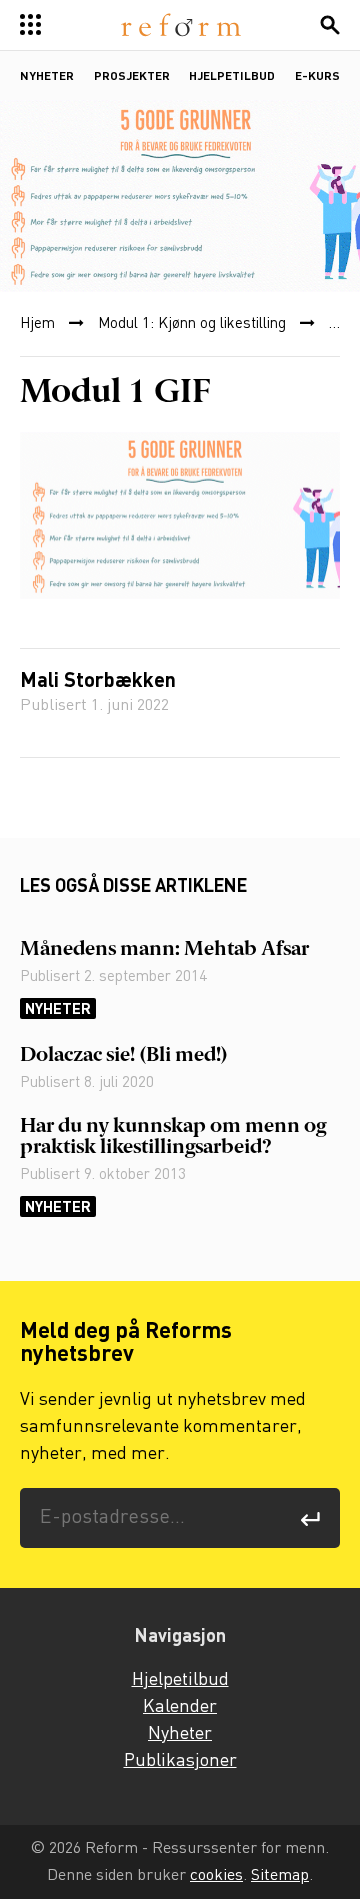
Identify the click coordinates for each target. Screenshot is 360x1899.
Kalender (180, 1707)
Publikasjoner (180, 1761)
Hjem (37, 324)
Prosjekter (132, 77)
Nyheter (47, 77)
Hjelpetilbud (232, 77)
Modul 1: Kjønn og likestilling (192, 324)
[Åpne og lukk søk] (330, 25)
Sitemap (280, 1875)
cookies (216, 1875)
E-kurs (317, 77)
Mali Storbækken (98, 682)
